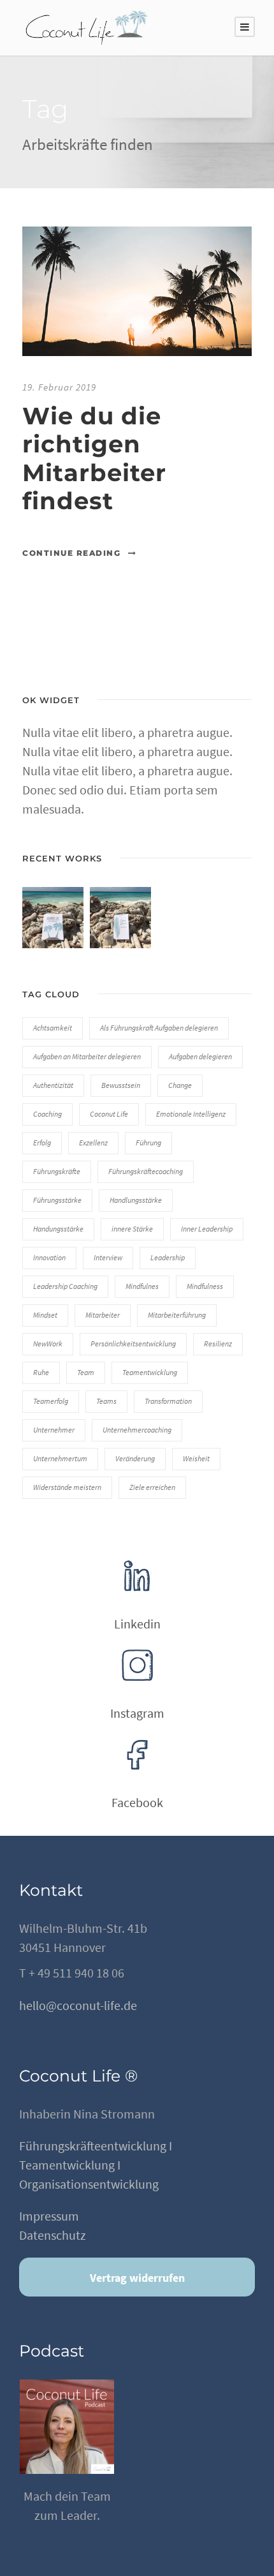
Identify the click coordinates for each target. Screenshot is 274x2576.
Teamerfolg (51, 1401)
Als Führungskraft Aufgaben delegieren (159, 1028)
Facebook (137, 1802)
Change (180, 1085)
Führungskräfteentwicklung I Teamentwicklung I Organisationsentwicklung (96, 2165)
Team (86, 1372)
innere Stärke (132, 1229)
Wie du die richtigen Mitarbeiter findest (94, 458)
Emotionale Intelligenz (191, 1114)
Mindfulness (205, 1286)
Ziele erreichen (152, 1487)
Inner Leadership (207, 1229)
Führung (148, 1143)
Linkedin (137, 1624)
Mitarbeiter (103, 1315)
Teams (106, 1401)
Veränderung (135, 1458)
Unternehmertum (60, 1458)
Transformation (168, 1401)
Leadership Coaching (65, 1286)
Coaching (47, 1114)
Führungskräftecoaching (146, 1171)
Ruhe (41, 1372)
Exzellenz (93, 1143)
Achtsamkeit (53, 1028)
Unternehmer (54, 1430)
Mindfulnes (142, 1286)
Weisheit (196, 1458)
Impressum (49, 2216)
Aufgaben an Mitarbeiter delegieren (87, 1056)
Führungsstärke (57, 1200)
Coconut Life (109, 1114)
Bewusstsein (121, 1085)
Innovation (49, 1257)
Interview (108, 1257)
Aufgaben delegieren (200, 1056)
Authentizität (53, 1085)
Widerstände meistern (67, 1487)
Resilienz (218, 1344)
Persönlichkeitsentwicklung (133, 1344)
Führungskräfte (57, 1171)
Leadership (168, 1257)
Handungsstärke (58, 1229)
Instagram (137, 1713)
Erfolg (42, 1143)
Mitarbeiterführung (177, 1315)
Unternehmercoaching (137, 1430)
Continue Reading (71, 553)
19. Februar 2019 (59, 387)
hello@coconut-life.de (78, 2005)
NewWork (48, 1344)
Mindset (45, 1315)
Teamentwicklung (150, 1372)
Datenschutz (53, 2235)
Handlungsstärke (136, 1200)
